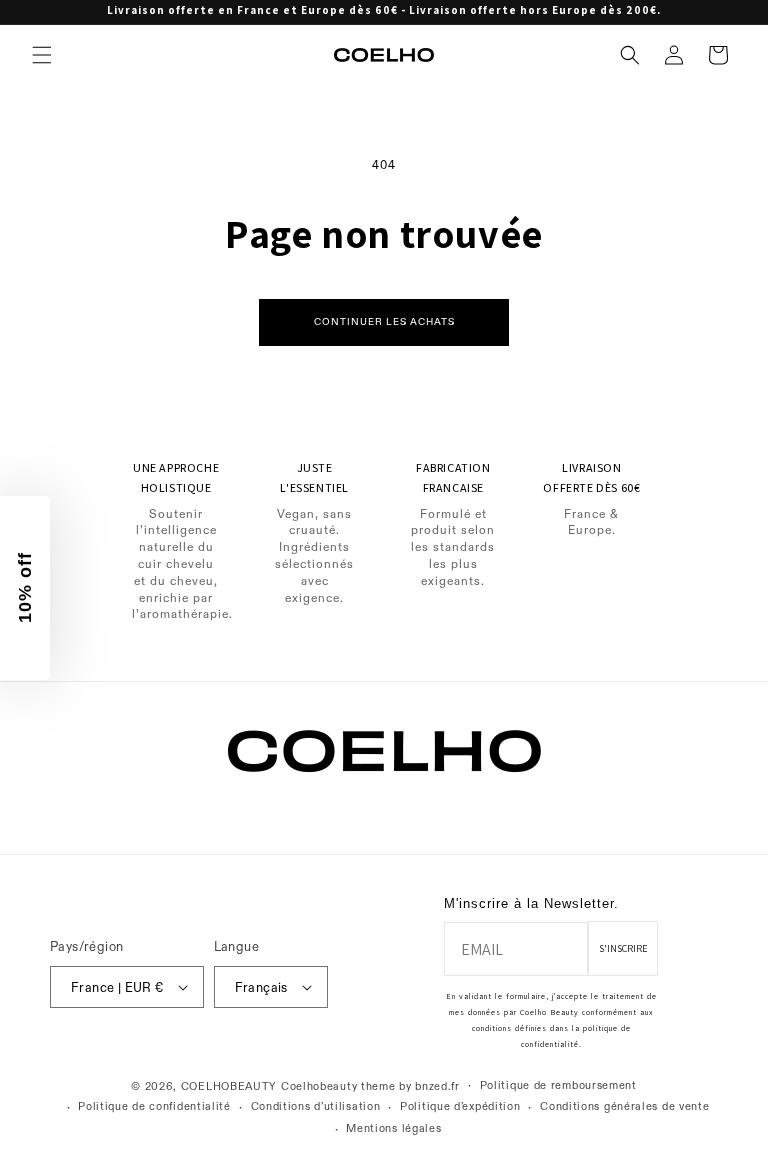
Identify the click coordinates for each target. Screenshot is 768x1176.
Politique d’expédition (460, 1106)
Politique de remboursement (558, 1085)
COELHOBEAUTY (229, 1086)
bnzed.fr (437, 1086)
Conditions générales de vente (624, 1106)
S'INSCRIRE (623, 948)
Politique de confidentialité (154, 1106)
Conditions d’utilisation (316, 1106)
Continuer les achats (384, 321)
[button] (42, 55)
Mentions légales (393, 1128)
